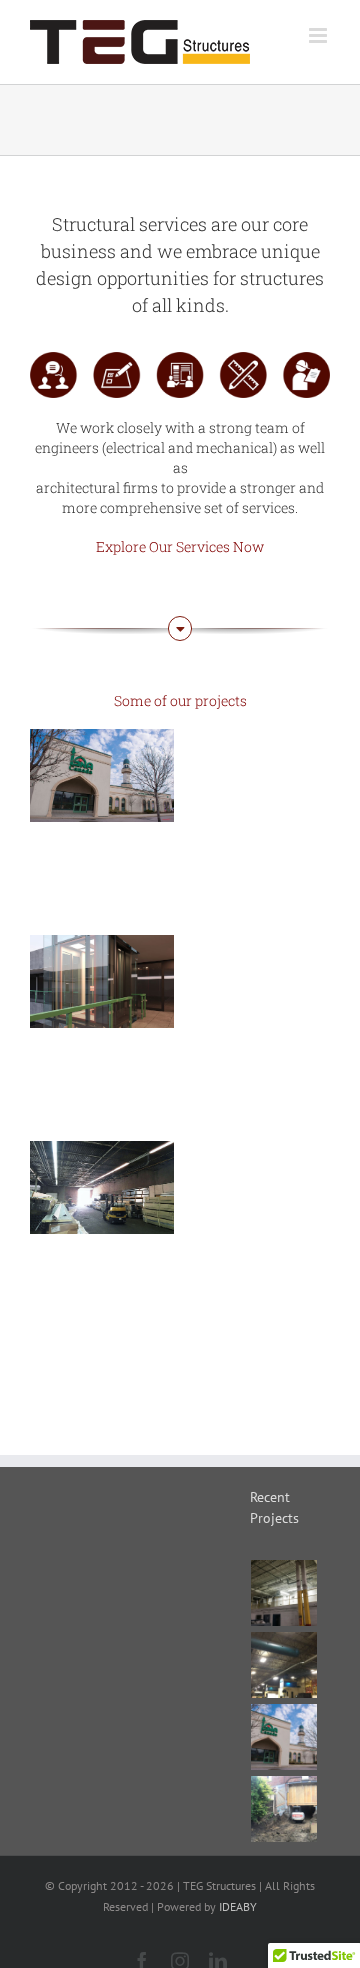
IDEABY (238, 1906)
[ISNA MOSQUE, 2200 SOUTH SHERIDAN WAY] (102, 775)
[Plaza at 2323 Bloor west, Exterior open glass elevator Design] (102, 981)
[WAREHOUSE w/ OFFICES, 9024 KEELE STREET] (284, 1593)
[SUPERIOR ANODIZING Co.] (102, 1187)
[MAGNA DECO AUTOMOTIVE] (284, 1665)
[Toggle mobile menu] (319, 35)
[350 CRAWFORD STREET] (284, 1809)
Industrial (102, 1234)
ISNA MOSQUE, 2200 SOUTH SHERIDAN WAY (102, 729)
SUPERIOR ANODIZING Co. (102, 1151)
